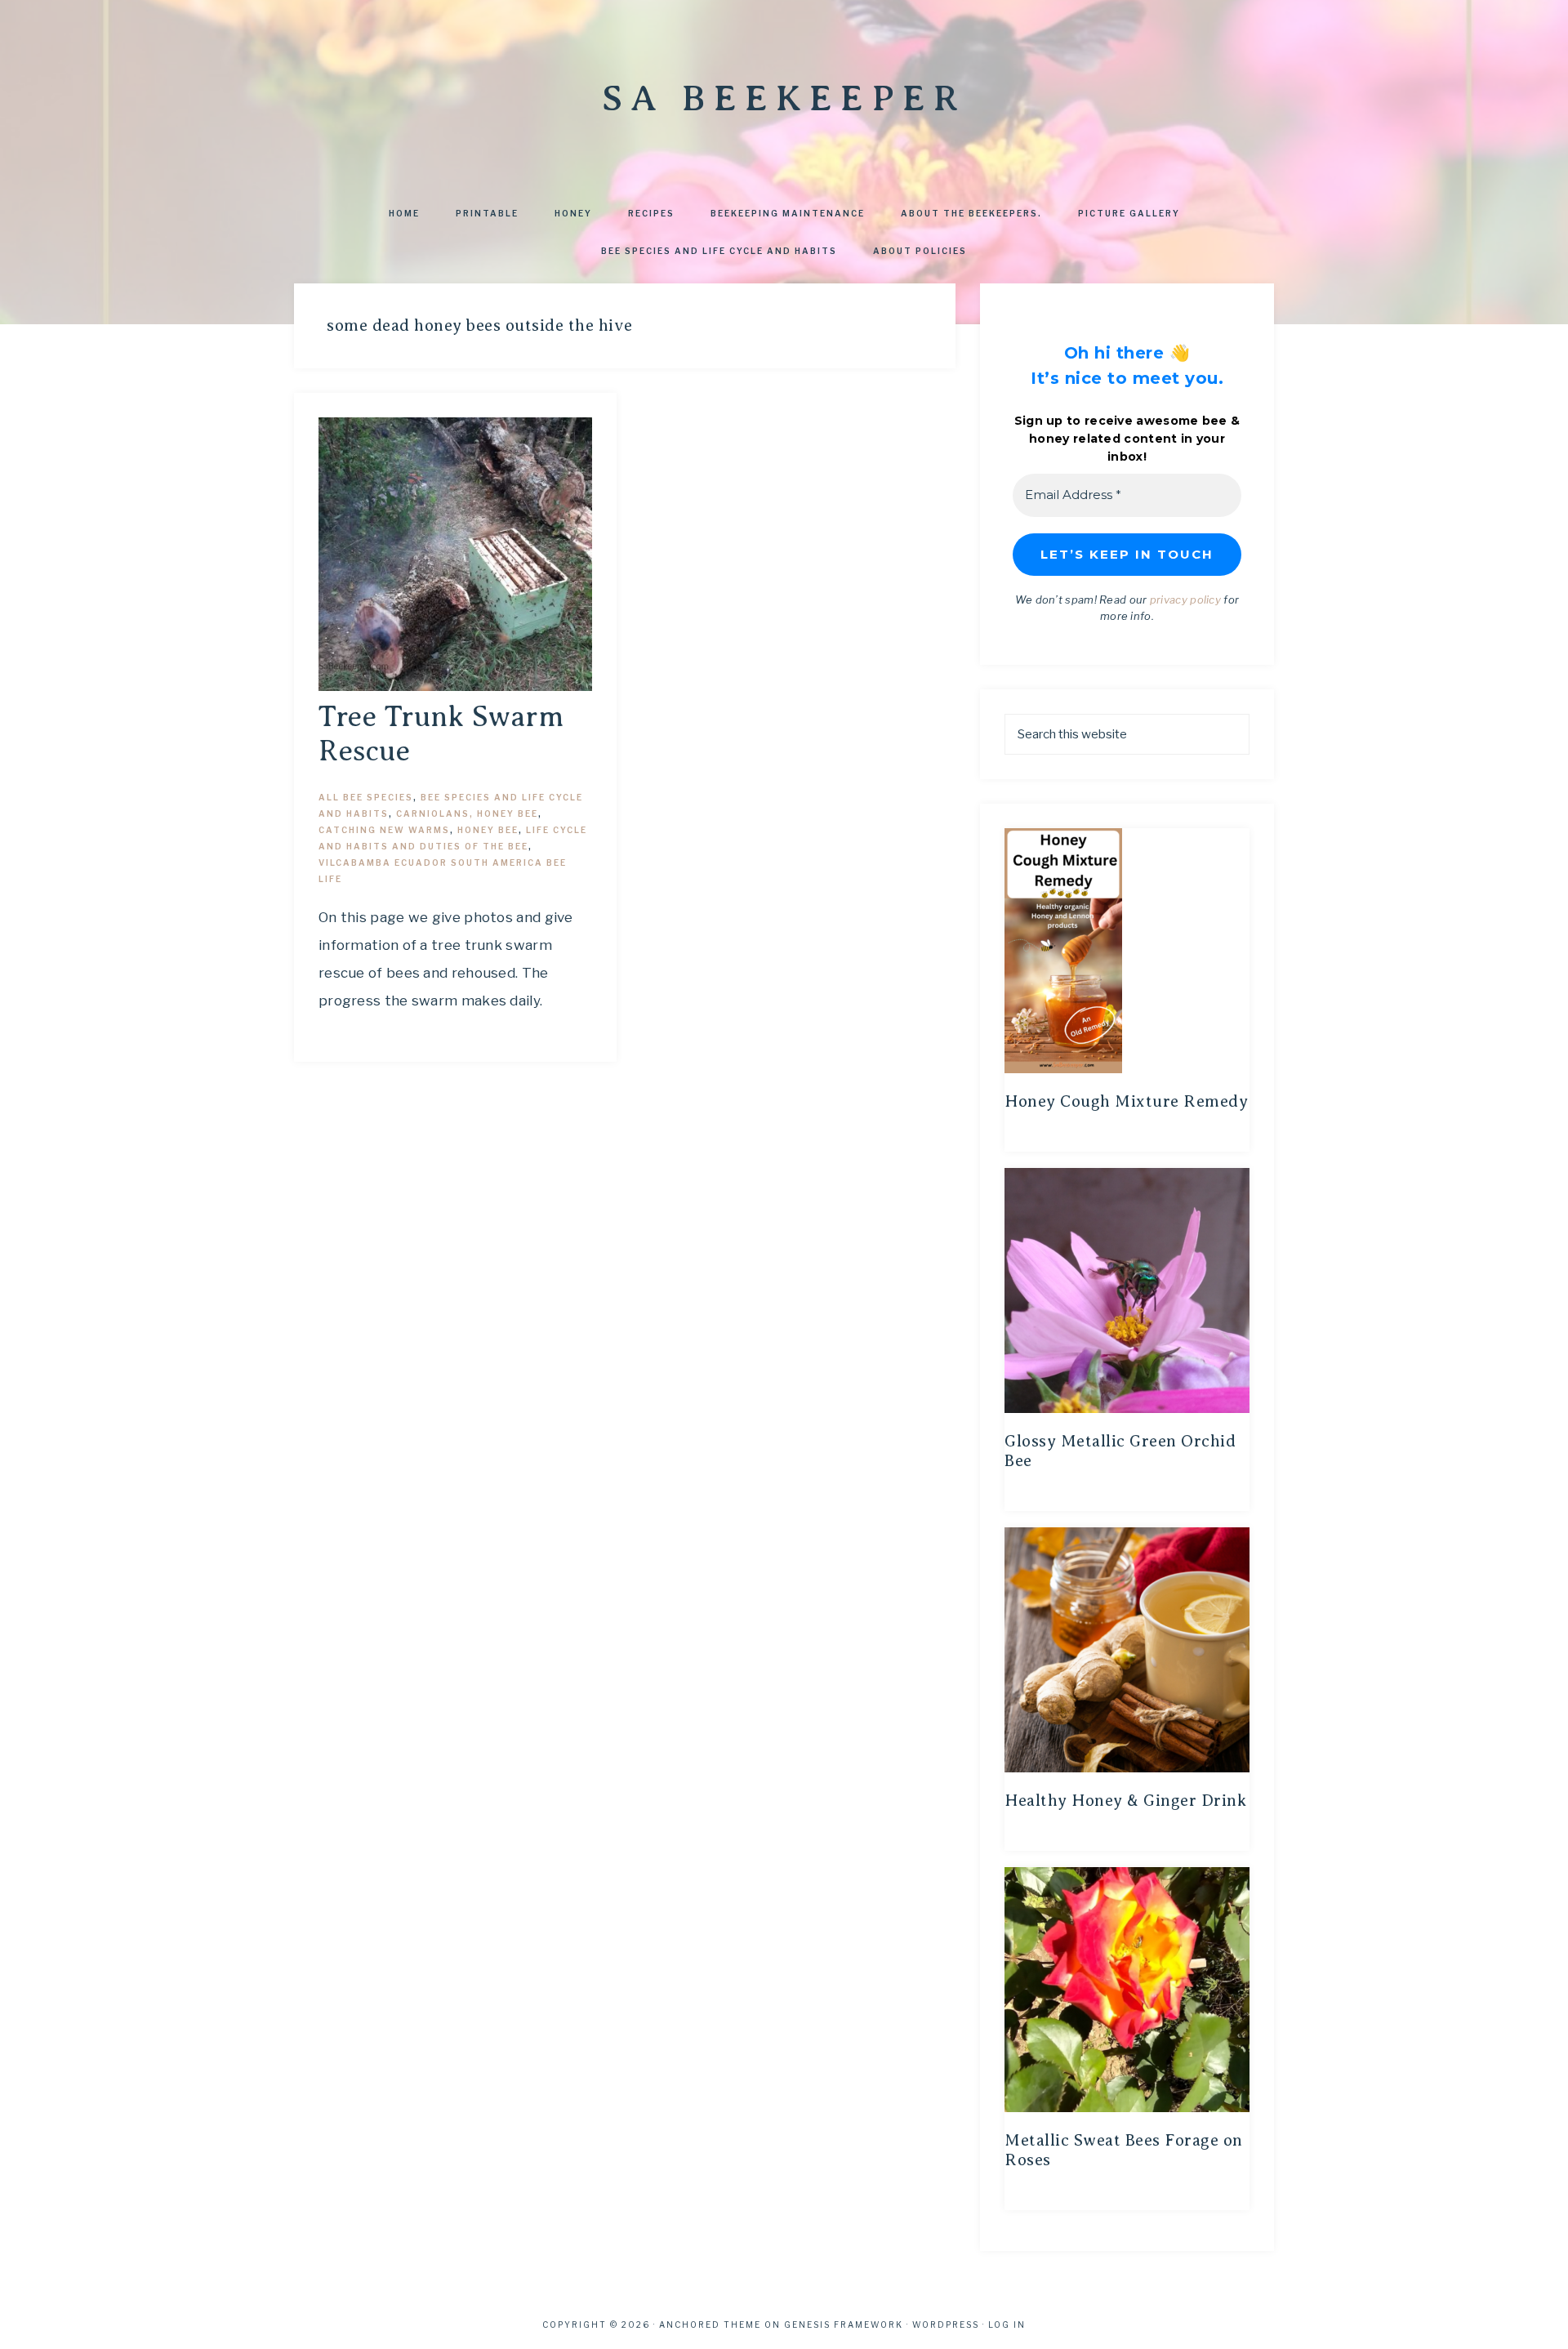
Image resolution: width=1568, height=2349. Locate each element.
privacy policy (1185, 600)
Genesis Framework (844, 2324)
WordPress (946, 2324)
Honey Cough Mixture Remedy (1126, 1101)
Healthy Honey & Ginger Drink (1125, 1801)
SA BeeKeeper (784, 98)
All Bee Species (366, 797)
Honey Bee (488, 830)
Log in (1007, 2324)
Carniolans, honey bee (467, 813)
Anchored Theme (710, 2324)
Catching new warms (384, 830)
